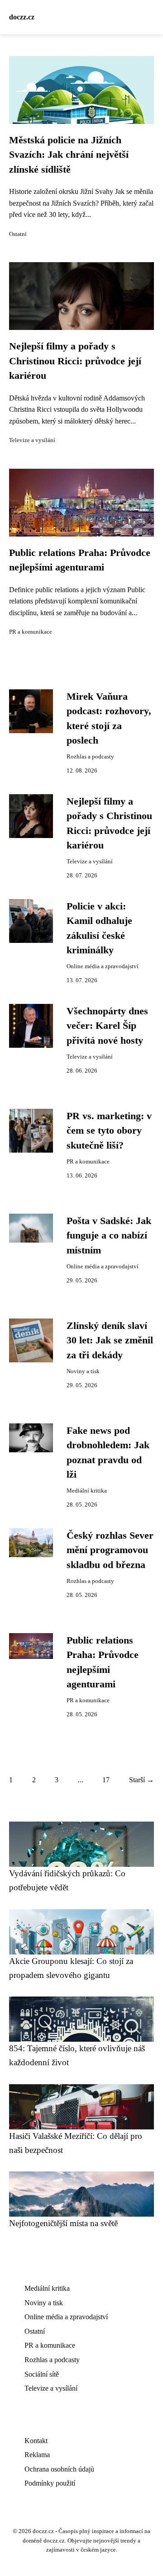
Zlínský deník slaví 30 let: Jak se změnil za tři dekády (110, 1340)
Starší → (141, 1780)
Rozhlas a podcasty (90, 757)
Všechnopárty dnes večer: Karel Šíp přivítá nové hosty (107, 1026)
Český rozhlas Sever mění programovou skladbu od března (110, 1550)
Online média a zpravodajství (103, 966)
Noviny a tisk (83, 1371)
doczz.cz (22, 17)
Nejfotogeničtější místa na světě (63, 2223)
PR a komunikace (31, 632)
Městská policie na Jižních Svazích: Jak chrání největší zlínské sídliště (69, 155)
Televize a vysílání (32, 440)
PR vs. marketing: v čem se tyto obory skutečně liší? (109, 1131)
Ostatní (18, 234)
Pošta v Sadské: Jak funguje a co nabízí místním (109, 1236)
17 (106, 1780)
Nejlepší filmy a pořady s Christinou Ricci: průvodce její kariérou (75, 361)
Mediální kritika (87, 1491)
